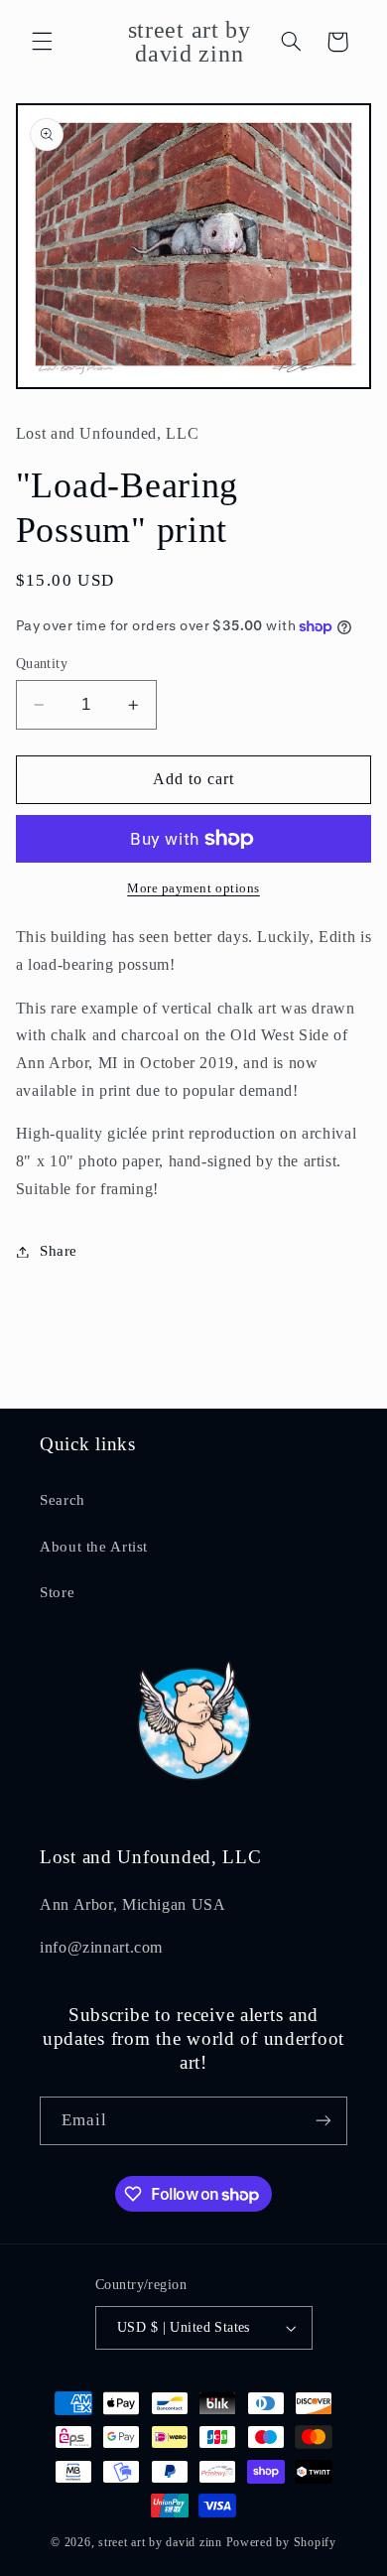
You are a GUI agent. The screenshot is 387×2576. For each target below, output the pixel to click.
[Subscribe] (323, 2121)
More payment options (193, 888)
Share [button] (59, 1251)
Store (57, 1592)
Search (63, 1500)
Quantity (42, 664)
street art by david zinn (160, 2542)
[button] (42, 42)
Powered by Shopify (281, 2542)
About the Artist (94, 1547)
